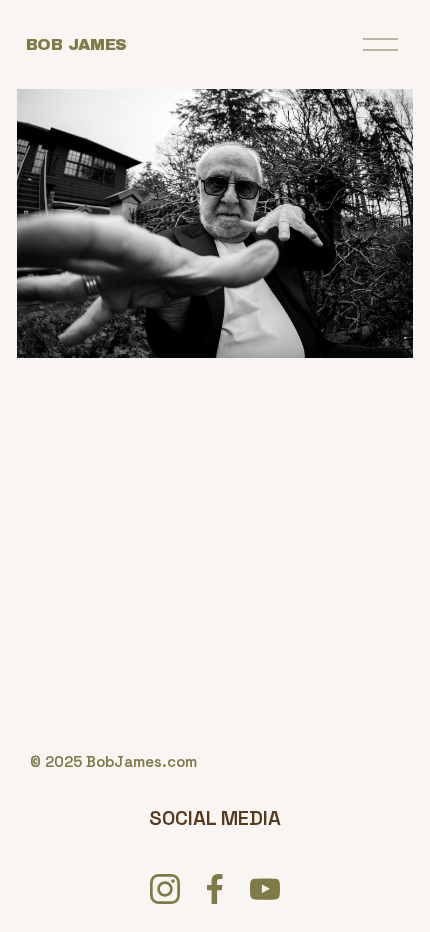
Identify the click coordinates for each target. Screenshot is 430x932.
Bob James (76, 44)
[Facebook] (215, 889)
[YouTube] (265, 889)
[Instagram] (165, 889)
